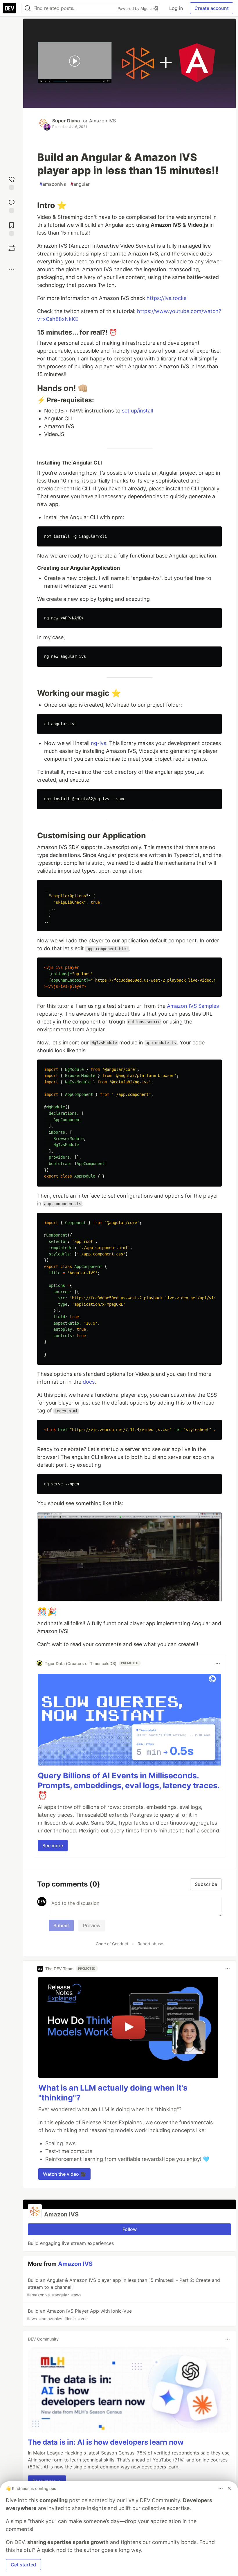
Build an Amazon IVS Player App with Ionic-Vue (79, 2315)
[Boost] (12, 248)
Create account (212, 8)
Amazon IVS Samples (193, 1006)
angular (80, 184)
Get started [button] (23, 2565)
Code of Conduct (112, 1944)
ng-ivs (99, 743)
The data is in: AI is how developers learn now (106, 2442)
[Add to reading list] (12, 228)
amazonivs (53, 184)
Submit (61, 1925)
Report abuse (150, 1944)
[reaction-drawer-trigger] (12, 182)
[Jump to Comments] (12, 205)
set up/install (137, 411)
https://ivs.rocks (166, 298)
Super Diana (66, 121)
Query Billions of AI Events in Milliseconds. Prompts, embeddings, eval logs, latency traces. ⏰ (129, 1785)
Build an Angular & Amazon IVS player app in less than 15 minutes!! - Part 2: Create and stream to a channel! (123, 2287)
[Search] (28, 8)
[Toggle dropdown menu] (218, 1663)
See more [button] (53, 1846)
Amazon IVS (102, 121)
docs (89, 1382)
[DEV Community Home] (10, 8)
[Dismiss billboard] (229, 2488)
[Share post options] (12, 269)
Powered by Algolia (136, 8)
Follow (130, 2229)
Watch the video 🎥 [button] (64, 2174)
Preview (92, 1925)
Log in (176, 8)
